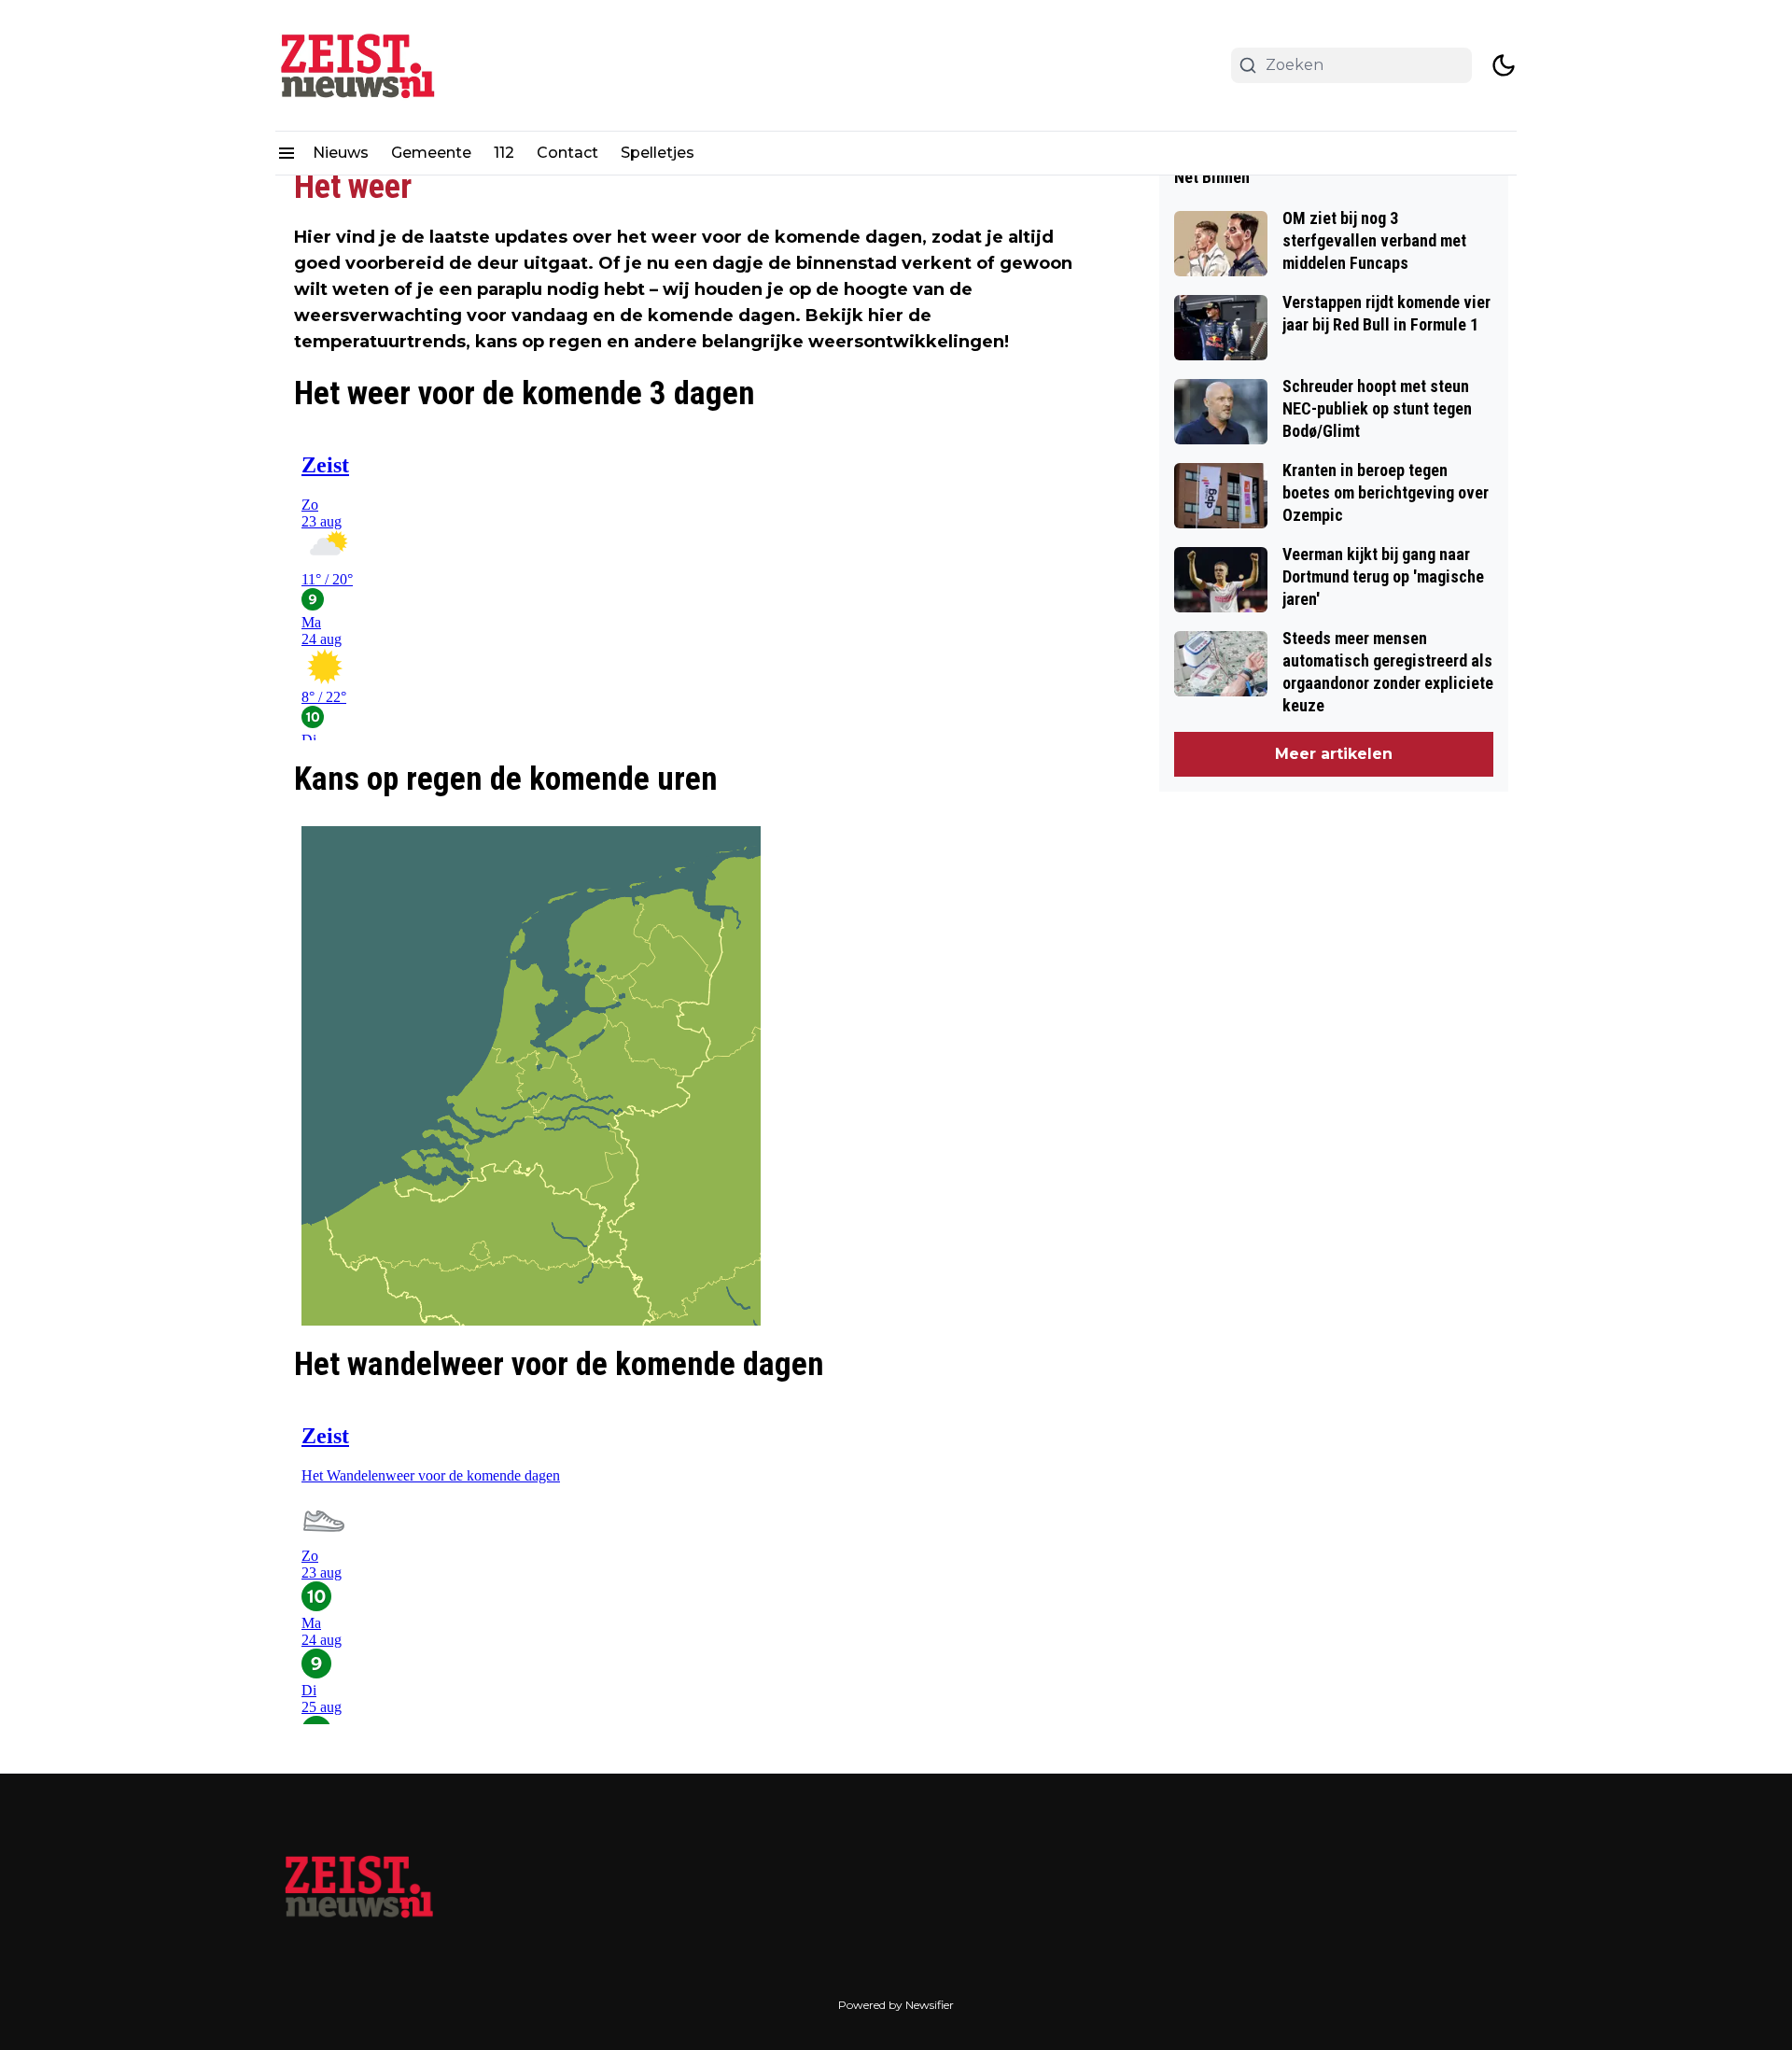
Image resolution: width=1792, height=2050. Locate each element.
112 (504, 153)
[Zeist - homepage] (359, 65)
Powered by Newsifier (896, 2005)
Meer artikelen (1334, 754)
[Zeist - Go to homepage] (359, 1895)
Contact (567, 153)
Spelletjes (658, 153)
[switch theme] (1504, 65)
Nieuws (341, 153)
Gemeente (431, 153)
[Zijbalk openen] (287, 153)
